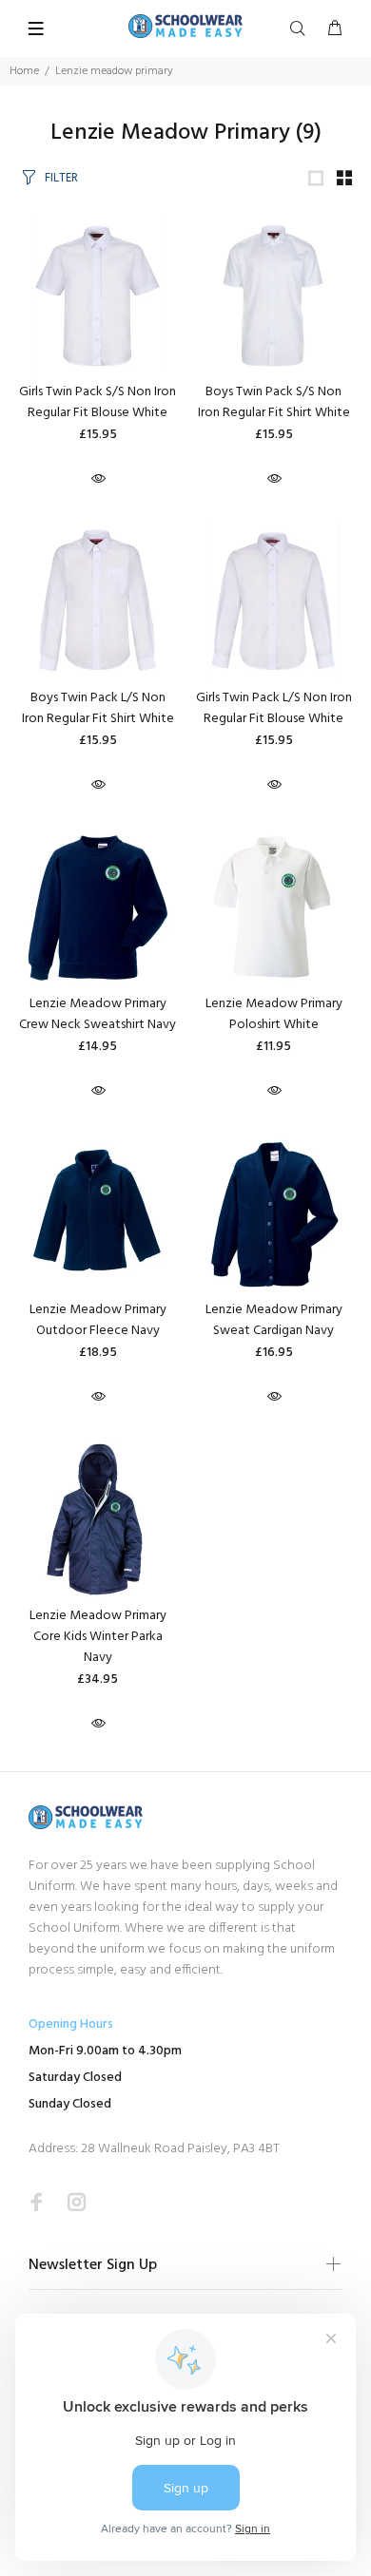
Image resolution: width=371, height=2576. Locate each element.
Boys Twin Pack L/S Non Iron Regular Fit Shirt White (98, 708)
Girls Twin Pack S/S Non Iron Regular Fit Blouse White (98, 402)
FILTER (61, 178)
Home (24, 71)
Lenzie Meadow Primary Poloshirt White (274, 1014)
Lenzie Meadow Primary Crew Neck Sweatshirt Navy (98, 1014)
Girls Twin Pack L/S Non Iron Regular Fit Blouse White (274, 708)
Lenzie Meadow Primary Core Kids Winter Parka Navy (98, 1637)
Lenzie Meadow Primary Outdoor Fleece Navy (98, 1320)
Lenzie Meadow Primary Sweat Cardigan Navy (274, 1320)
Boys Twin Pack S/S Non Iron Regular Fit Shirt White (274, 402)
